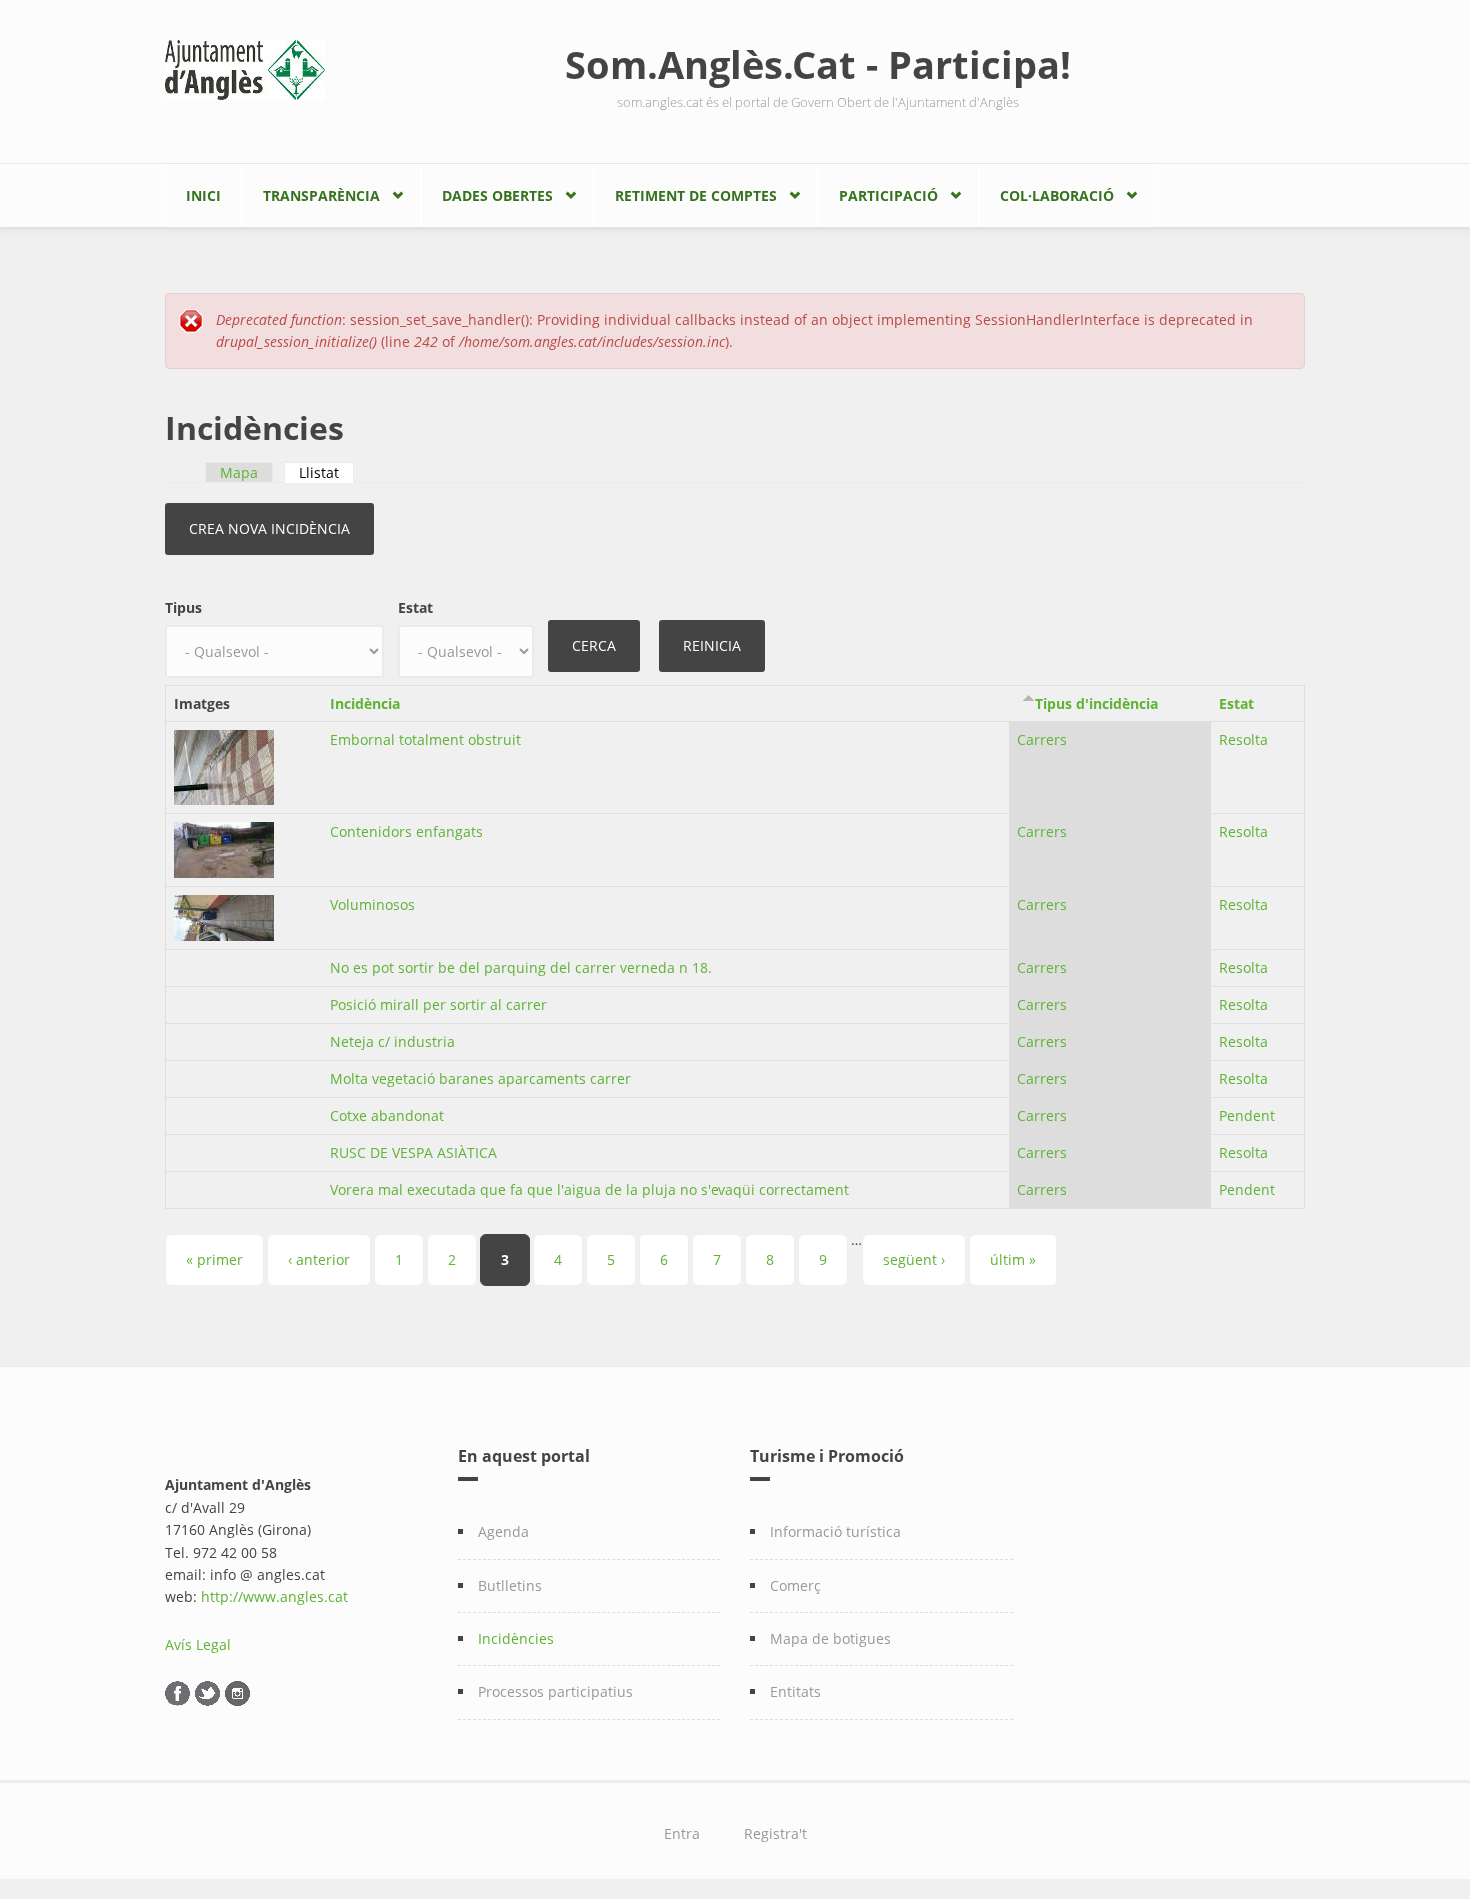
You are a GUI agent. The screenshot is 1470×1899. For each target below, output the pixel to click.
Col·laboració (1057, 195)
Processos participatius (555, 1691)
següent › (914, 1259)
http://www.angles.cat (274, 1596)
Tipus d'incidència (1096, 703)
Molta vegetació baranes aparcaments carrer (480, 1078)
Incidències (516, 1638)
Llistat (326, 472)
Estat (415, 607)
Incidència (365, 703)
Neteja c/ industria (392, 1041)
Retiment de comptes (696, 195)
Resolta (1243, 739)
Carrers (1042, 739)
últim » (1013, 1259)
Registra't (775, 1833)
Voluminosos (372, 904)
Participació (888, 195)
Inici (203, 195)
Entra (682, 1833)
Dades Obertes (497, 195)
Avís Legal (198, 1644)
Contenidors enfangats (406, 831)
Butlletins (510, 1585)
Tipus (183, 607)
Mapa (239, 472)
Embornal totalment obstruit (425, 739)
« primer (214, 1259)
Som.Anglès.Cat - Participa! (818, 64)
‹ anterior (319, 1259)
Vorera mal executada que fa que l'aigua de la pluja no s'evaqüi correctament (589, 1189)
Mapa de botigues (830, 1638)
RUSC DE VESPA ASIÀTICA (413, 1152)
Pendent (1247, 1115)
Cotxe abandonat (387, 1115)
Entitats (795, 1691)
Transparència (321, 195)
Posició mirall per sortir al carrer (438, 1004)
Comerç (795, 1585)
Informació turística (835, 1531)
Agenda (503, 1531)
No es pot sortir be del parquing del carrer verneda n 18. (521, 967)
